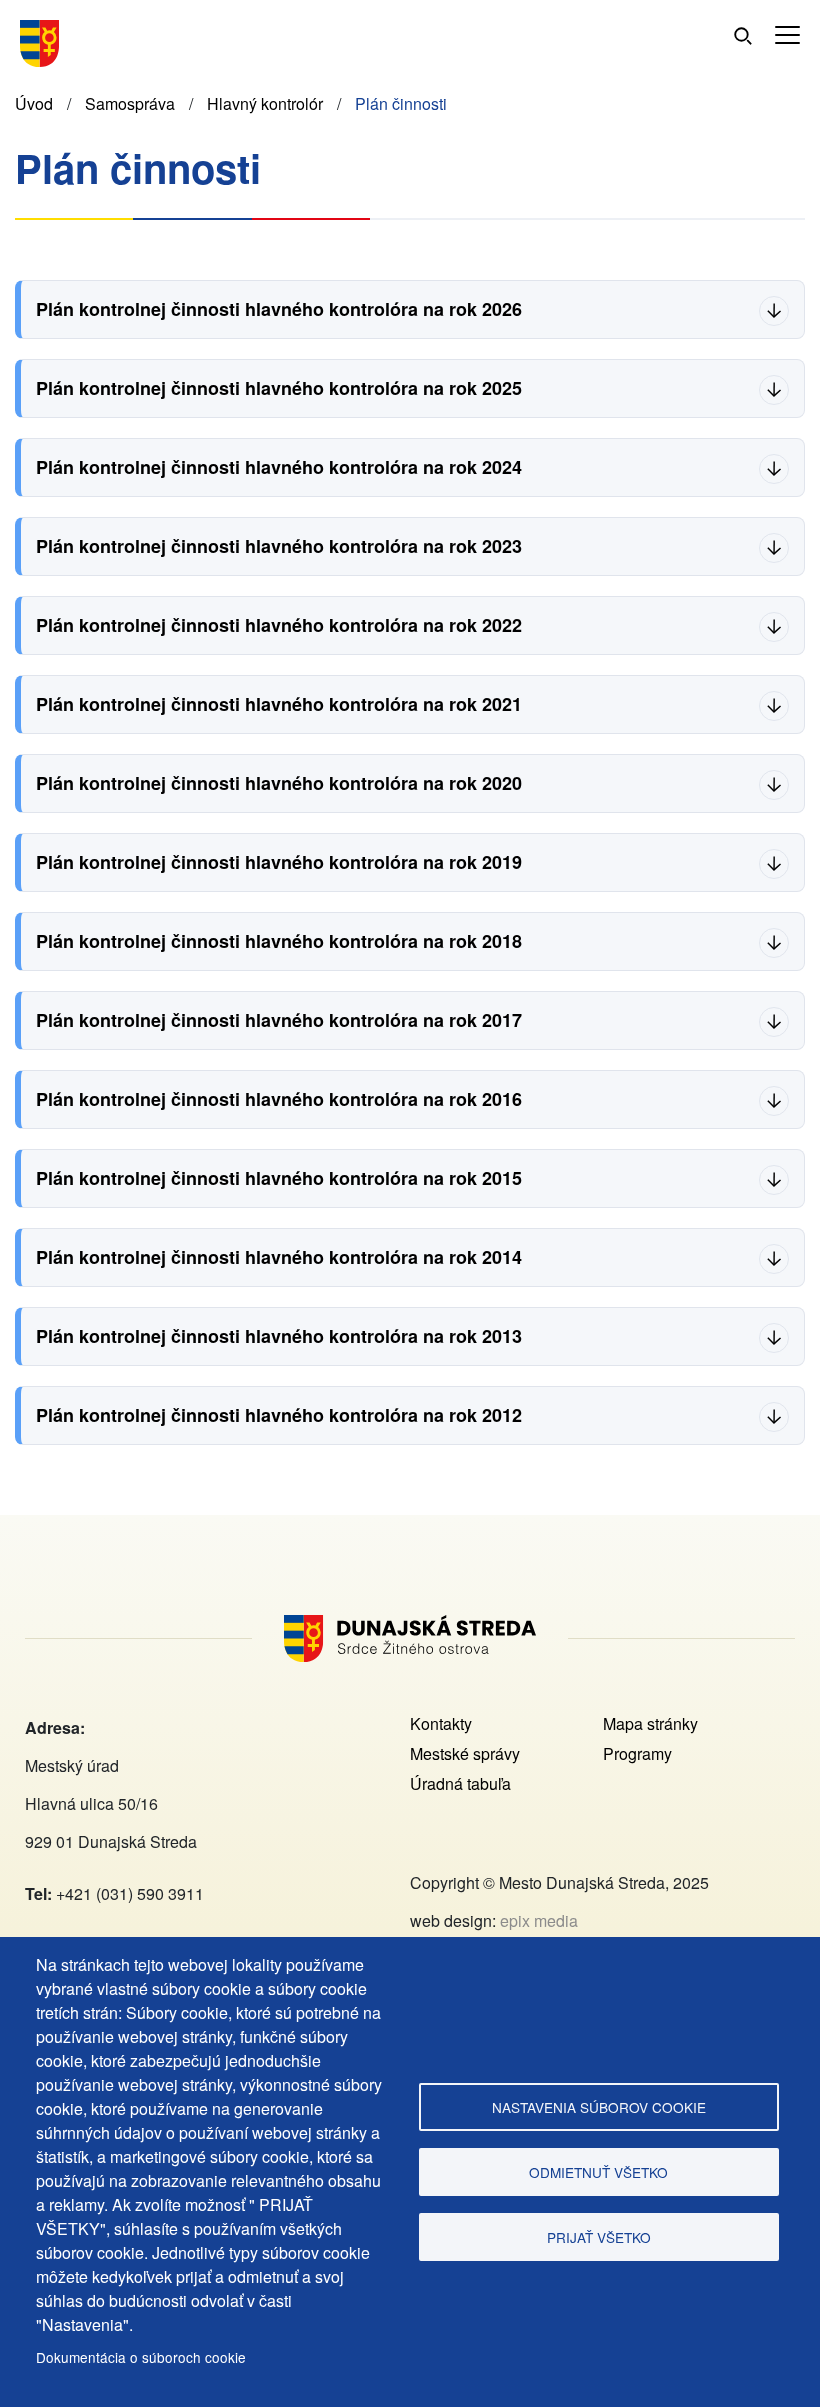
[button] (787, 35)
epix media (539, 1920)
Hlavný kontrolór (265, 103)
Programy (637, 1753)
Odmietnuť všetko (598, 2172)
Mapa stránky (650, 1723)
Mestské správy (465, 1753)
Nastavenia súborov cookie (599, 2107)
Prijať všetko (599, 2237)
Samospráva (130, 103)
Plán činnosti (401, 103)
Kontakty (441, 1723)
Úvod (34, 103)
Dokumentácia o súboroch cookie (141, 2357)
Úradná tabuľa (460, 1783)
